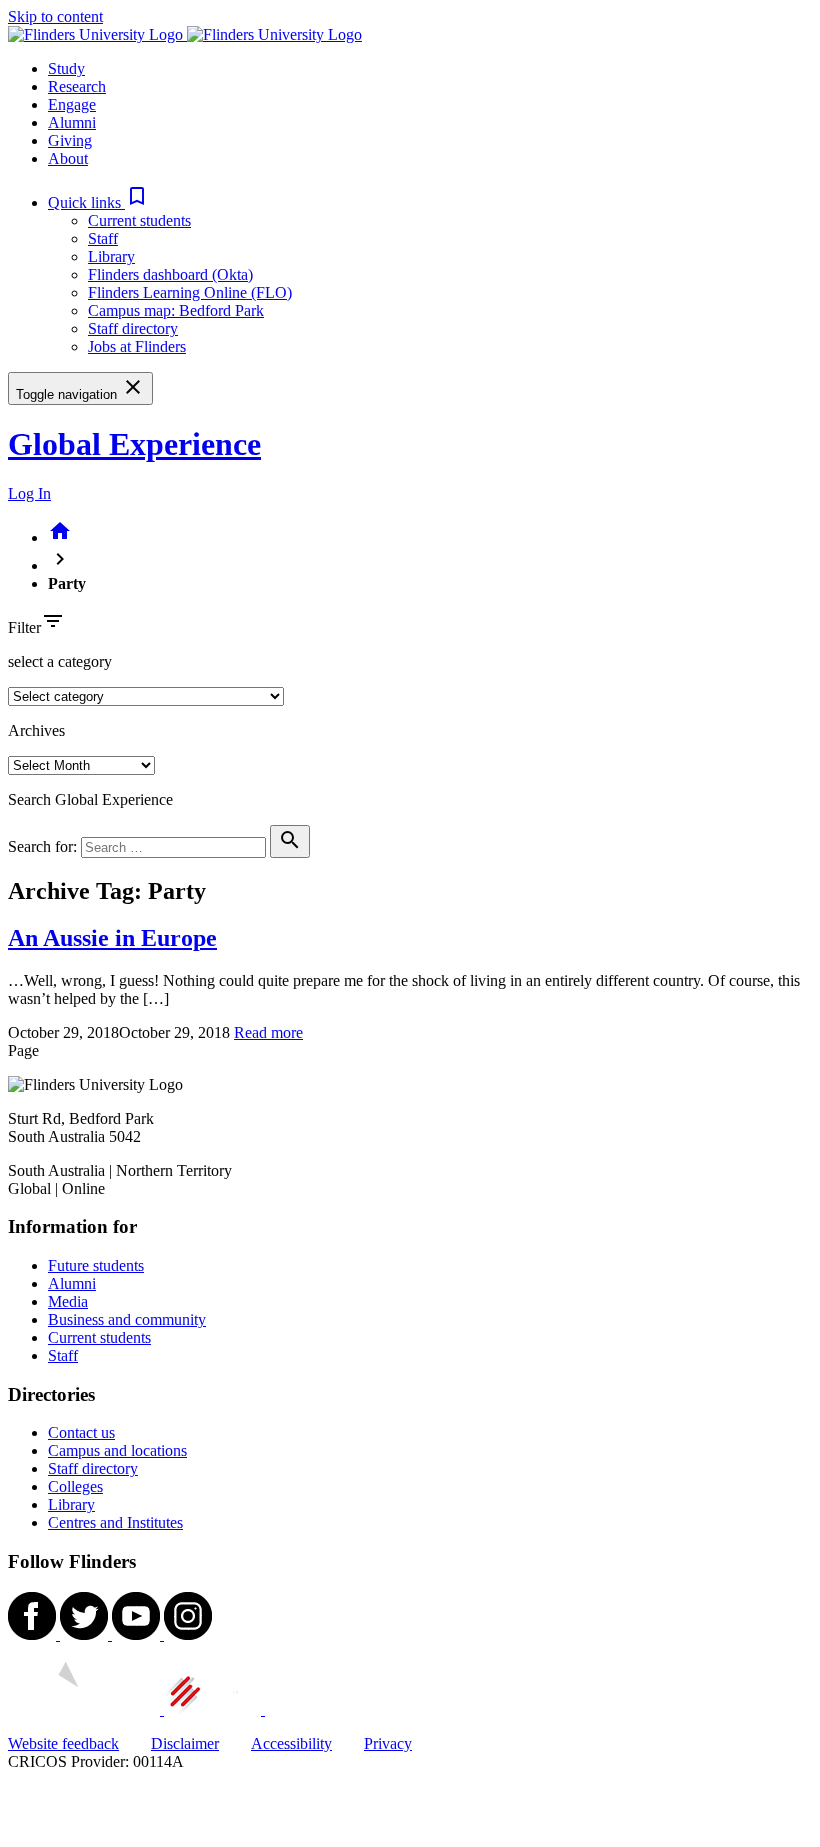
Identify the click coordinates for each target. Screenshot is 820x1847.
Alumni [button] (72, 122)
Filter (24, 627)
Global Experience (134, 444)
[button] (98, 202)
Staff (103, 238)
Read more (268, 1032)
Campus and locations (117, 1450)
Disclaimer (185, 1743)
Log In (29, 493)
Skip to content (55, 16)
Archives (36, 730)
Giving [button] (70, 140)
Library (111, 256)
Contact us (81, 1432)
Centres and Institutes (115, 1522)
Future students (96, 1265)
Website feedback (63, 1743)
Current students (139, 220)
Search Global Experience (90, 799)
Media (68, 1301)
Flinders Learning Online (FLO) (190, 292)
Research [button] (77, 86)
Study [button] (66, 68)
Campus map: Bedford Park (176, 310)
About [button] (68, 158)
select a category (60, 661)
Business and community (127, 1319)
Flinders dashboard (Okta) (170, 274)
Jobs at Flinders (137, 346)
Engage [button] (72, 104)
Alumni (72, 1283)
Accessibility (291, 1743)
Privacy (388, 1743)
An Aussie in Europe (112, 938)
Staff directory (133, 328)
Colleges (75, 1486)
